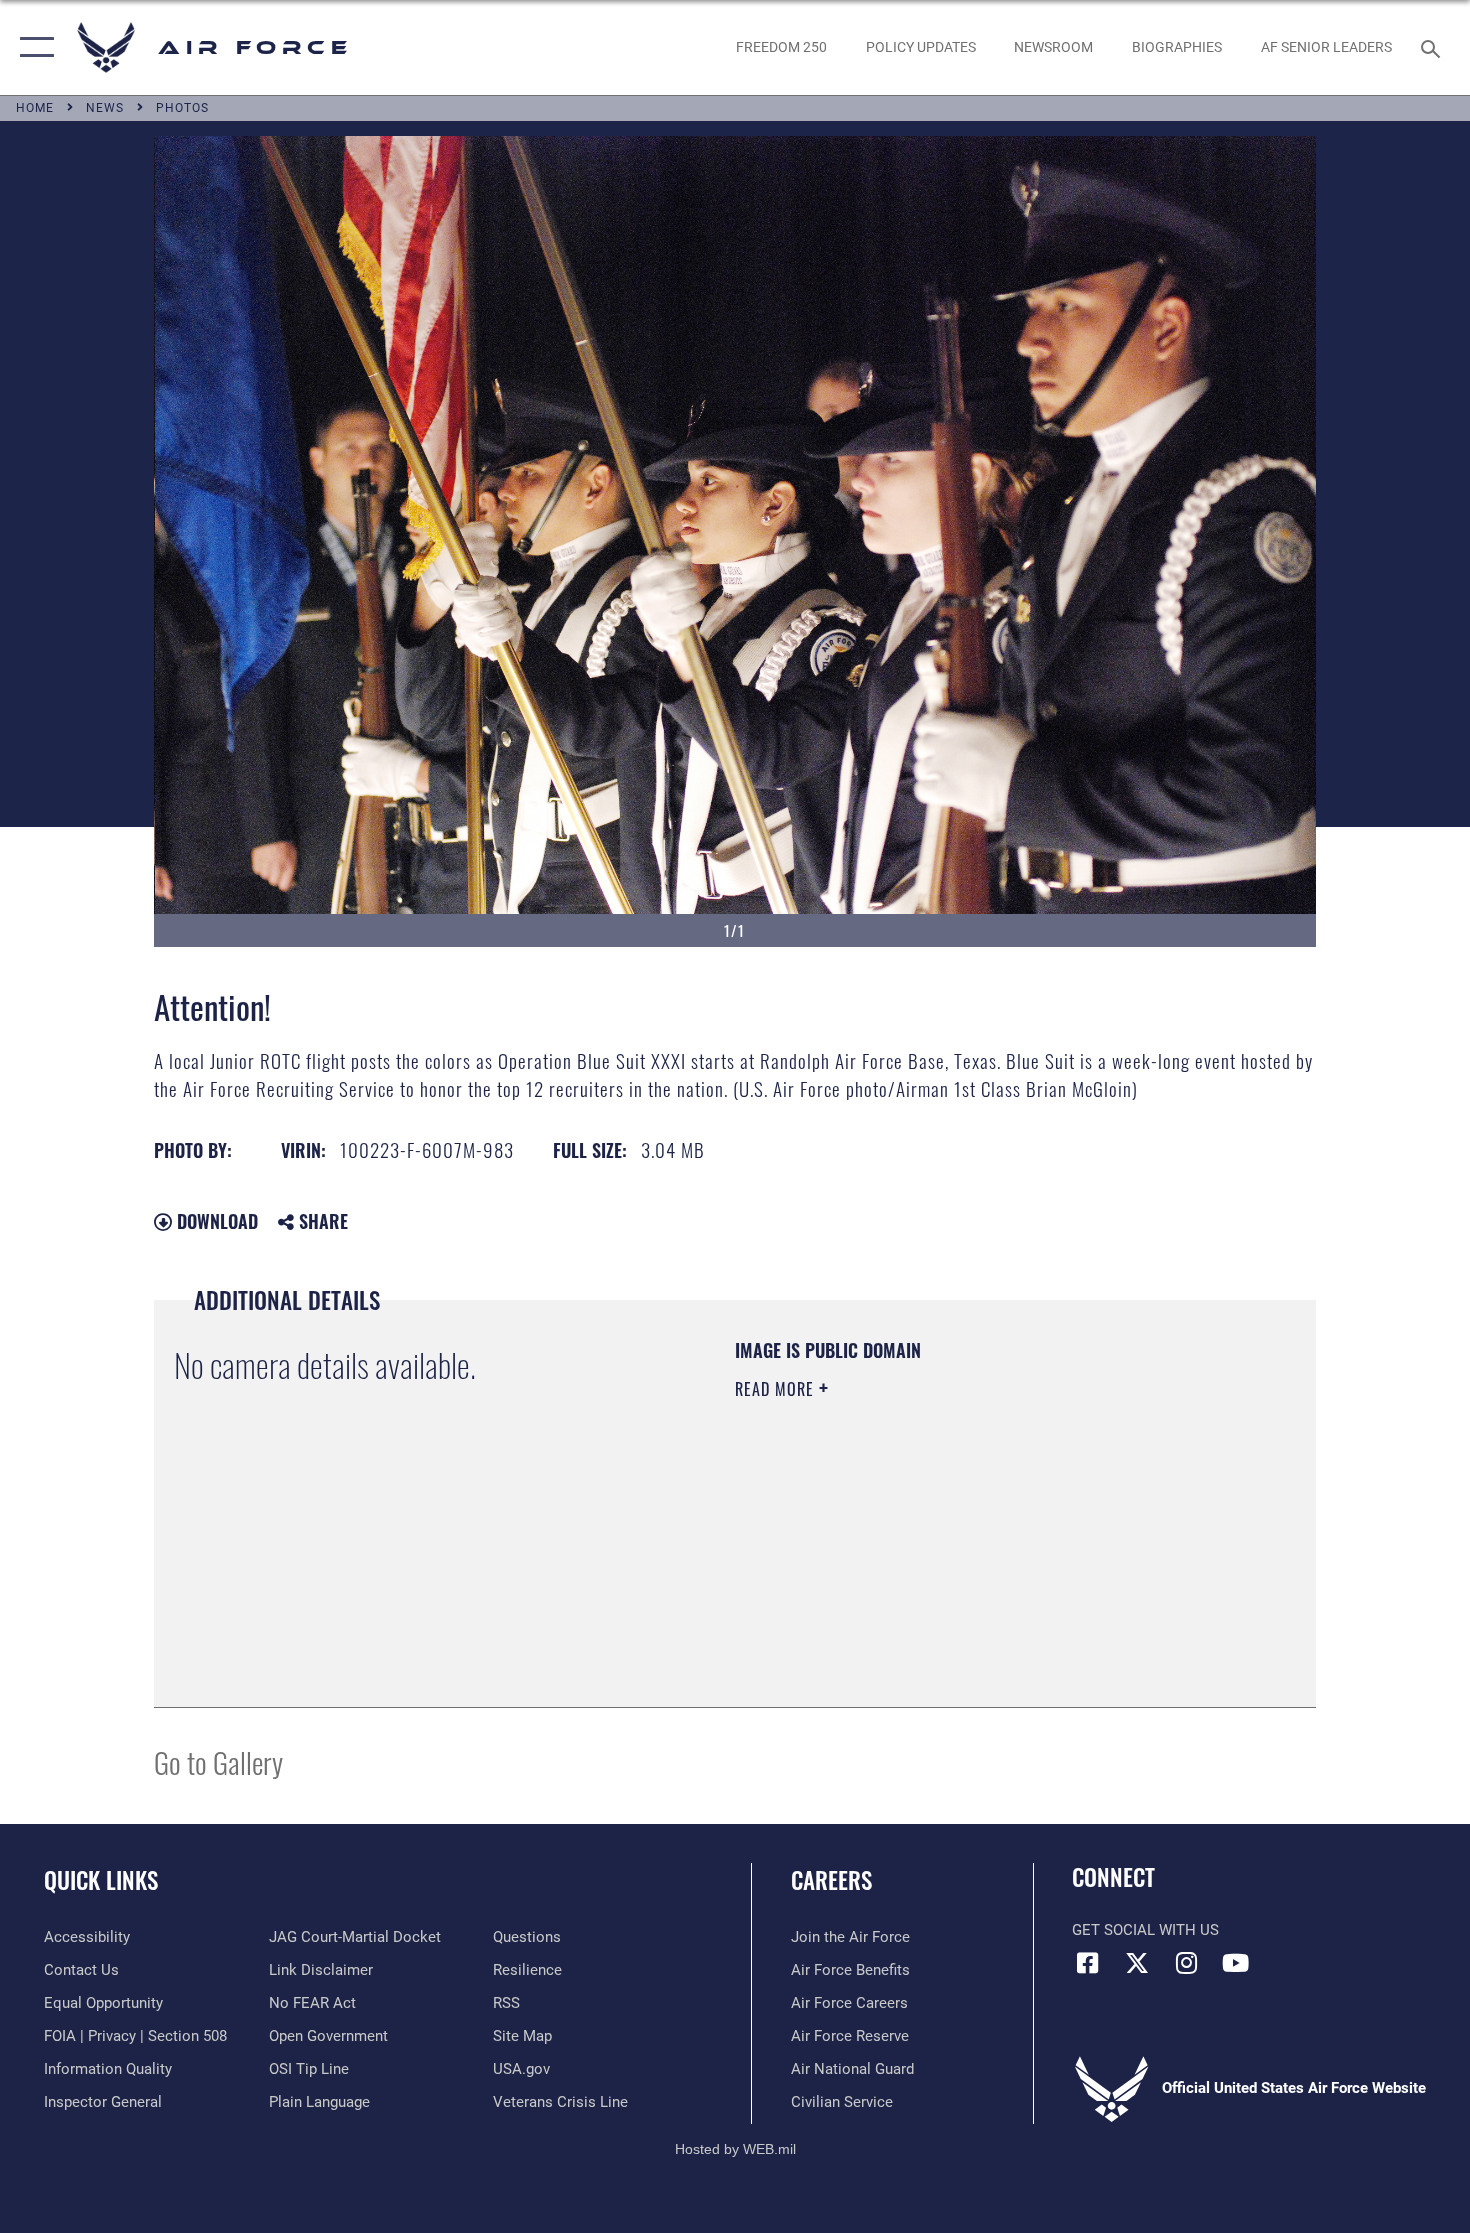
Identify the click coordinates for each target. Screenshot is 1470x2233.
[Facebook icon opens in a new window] (1087, 1963)
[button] (32, 47)
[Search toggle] (1433, 47)
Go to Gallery (218, 1761)
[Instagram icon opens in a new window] (1186, 1963)
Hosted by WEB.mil (735, 2149)
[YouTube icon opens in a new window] (1235, 1963)
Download (215, 1221)
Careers (831, 1880)
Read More (777, 1389)
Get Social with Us (1145, 1930)
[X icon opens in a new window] (1137, 1963)
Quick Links (101, 1880)
